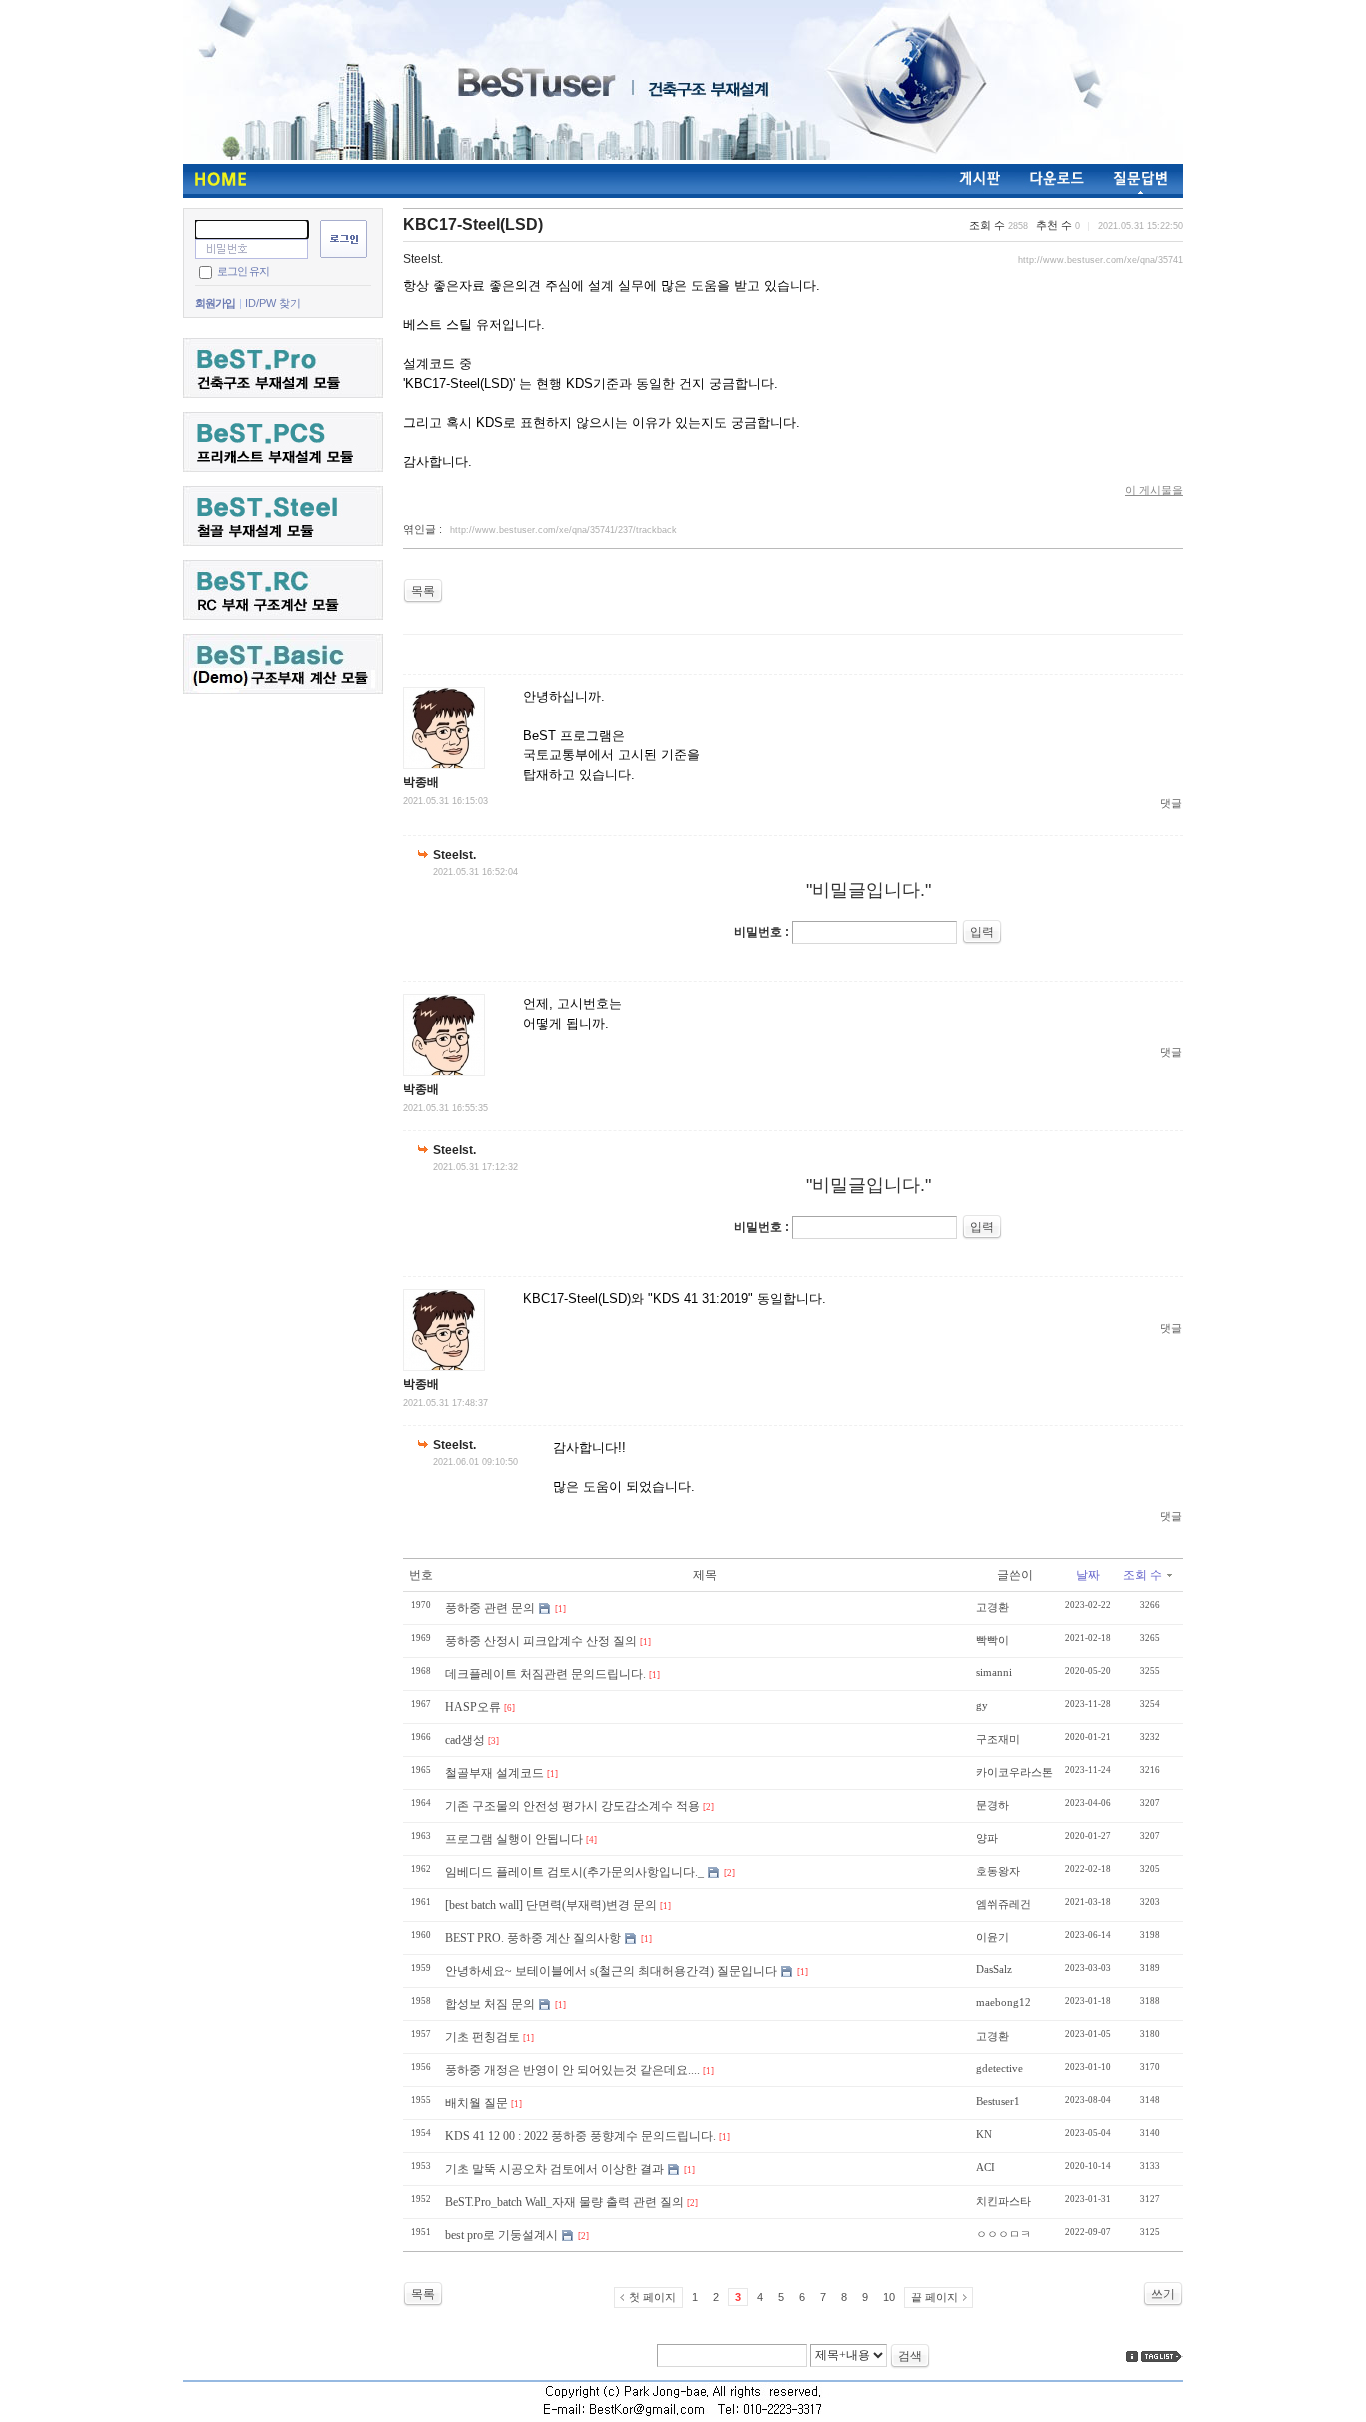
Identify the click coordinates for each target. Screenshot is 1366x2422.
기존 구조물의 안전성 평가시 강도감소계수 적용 (572, 1806)
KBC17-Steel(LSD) (473, 224)
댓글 (1171, 803)
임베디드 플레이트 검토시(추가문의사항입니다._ (574, 1872)
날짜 (1088, 1575)
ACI (985, 2167)
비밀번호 (758, 932)
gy (982, 1705)
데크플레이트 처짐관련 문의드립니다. (545, 1674)
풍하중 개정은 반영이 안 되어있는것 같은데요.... (572, 2070)
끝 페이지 (934, 2297)
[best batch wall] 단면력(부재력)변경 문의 (551, 1905)
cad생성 (465, 1740)
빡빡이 (992, 1640)
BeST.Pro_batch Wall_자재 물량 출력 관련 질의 (564, 2202)
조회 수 (1142, 1575)
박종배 (421, 782)
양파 (987, 1838)
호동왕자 (998, 1871)
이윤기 (992, 1937)
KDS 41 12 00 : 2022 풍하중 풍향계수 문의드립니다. (580, 2136)
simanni (994, 1672)
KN (984, 2134)
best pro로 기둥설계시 (501, 2235)
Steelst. (423, 259)
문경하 (992, 1805)
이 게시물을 (1154, 490)
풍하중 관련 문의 (490, 1608)
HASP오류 (473, 1707)
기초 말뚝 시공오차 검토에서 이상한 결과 (554, 2169)
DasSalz (994, 1969)
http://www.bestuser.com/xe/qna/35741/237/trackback (563, 530)
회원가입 (215, 303)
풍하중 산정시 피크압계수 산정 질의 (541, 1641)
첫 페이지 (652, 2297)
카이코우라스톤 (1014, 1772)
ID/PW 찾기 (273, 303)
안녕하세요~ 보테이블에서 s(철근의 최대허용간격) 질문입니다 (611, 1971)
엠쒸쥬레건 (1003, 1904)
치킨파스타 (1003, 2201)
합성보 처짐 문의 (490, 2004)
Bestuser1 (998, 2101)
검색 (910, 2356)
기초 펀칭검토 (482, 2037)
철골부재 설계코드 (494, 1773)
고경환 (992, 1607)
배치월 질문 (476, 2103)
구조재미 (998, 1739)
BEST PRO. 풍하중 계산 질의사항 (533, 1938)
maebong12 (1003, 2002)
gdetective (999, 2068)
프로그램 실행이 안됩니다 (514, 1839)
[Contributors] (1132, 2356)
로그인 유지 (243, 271)
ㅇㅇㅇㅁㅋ (1003, 2234)
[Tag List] (1162, 2356)
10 (889, 2297)
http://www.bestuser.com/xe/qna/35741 (1100, 260)
